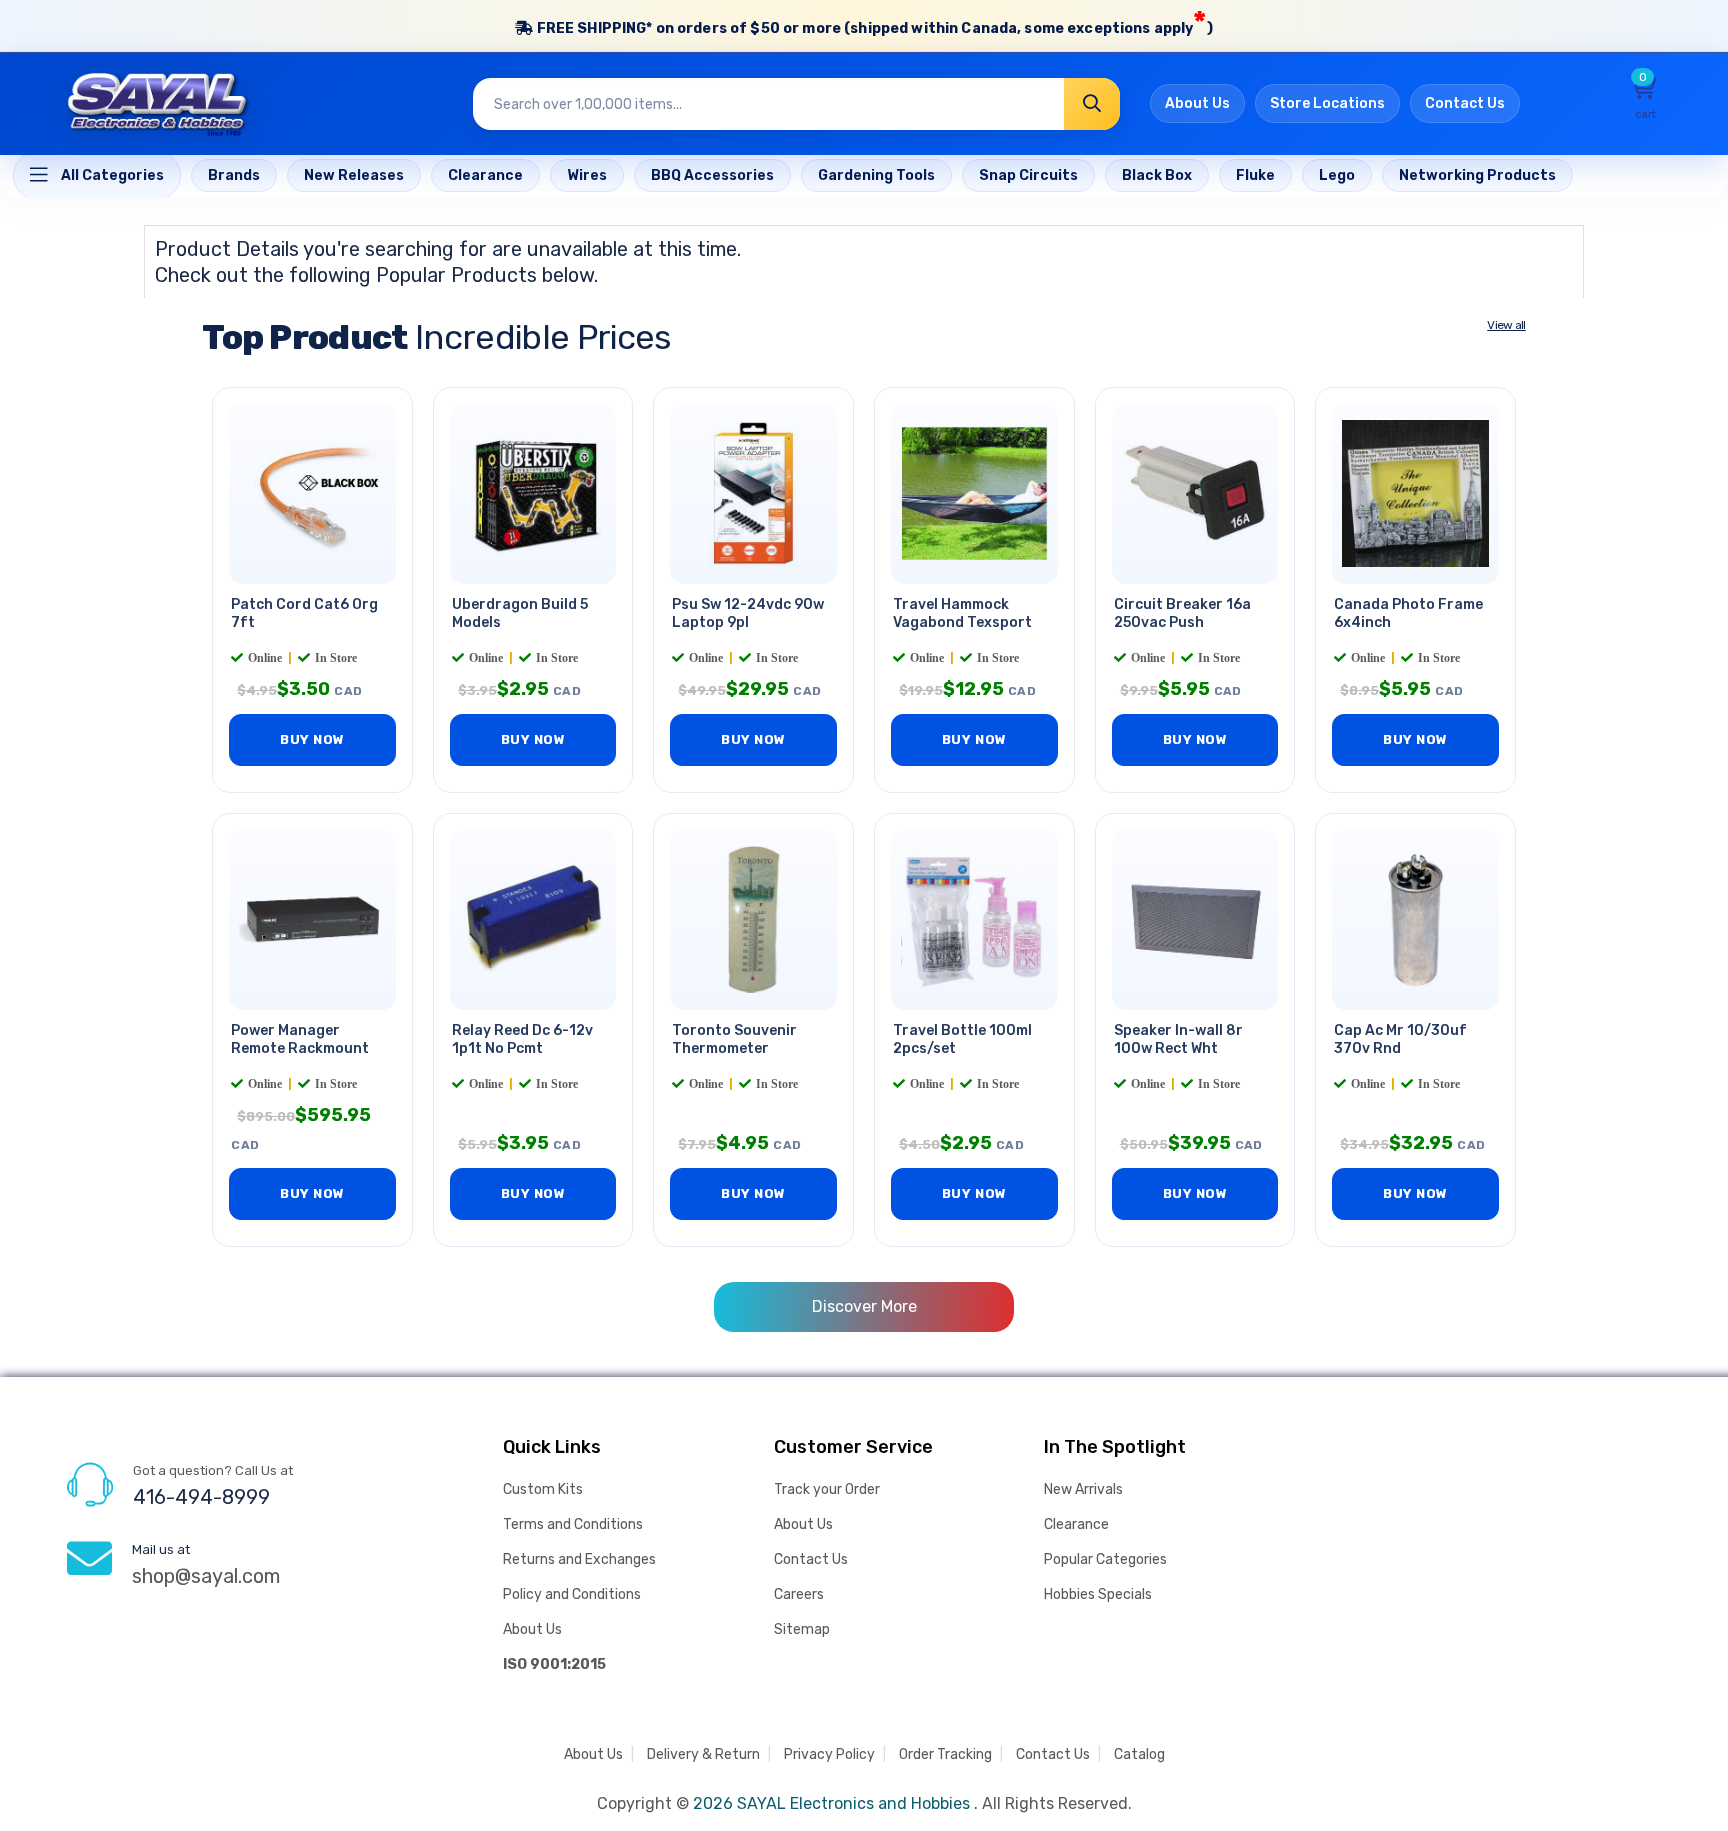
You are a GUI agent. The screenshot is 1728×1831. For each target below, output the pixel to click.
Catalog (1139, 1754)
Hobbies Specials (1098, 1594)
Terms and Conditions (573, 1524)
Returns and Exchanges (579, 1559)
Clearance (1076, 1524)
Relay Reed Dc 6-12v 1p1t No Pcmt (522, 1040)
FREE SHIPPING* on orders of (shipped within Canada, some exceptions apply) (872, 23)
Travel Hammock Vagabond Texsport (962, 614)
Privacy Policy (829, 1754)
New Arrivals (1083, 1489)
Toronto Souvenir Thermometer (734, 1040)
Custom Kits (543, 1489)
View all (1506, 325)
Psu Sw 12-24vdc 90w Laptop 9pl (748, 614)
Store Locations (1327, 103)
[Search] (1092, 104)
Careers (799, 1594)
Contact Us (1465, 103)
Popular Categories (1105, 1559)
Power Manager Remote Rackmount (300, 1040)
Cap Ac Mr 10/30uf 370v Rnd (1400, 1040)
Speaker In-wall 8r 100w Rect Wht (1178, 1040)
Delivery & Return (703, 1754)
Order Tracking (945, 1754)
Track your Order (827, 1489)
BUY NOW (312, 739)
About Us (1197, 103)
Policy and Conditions (572, 1594)
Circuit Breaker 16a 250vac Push (1182, 614)
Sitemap (802, 1629)
